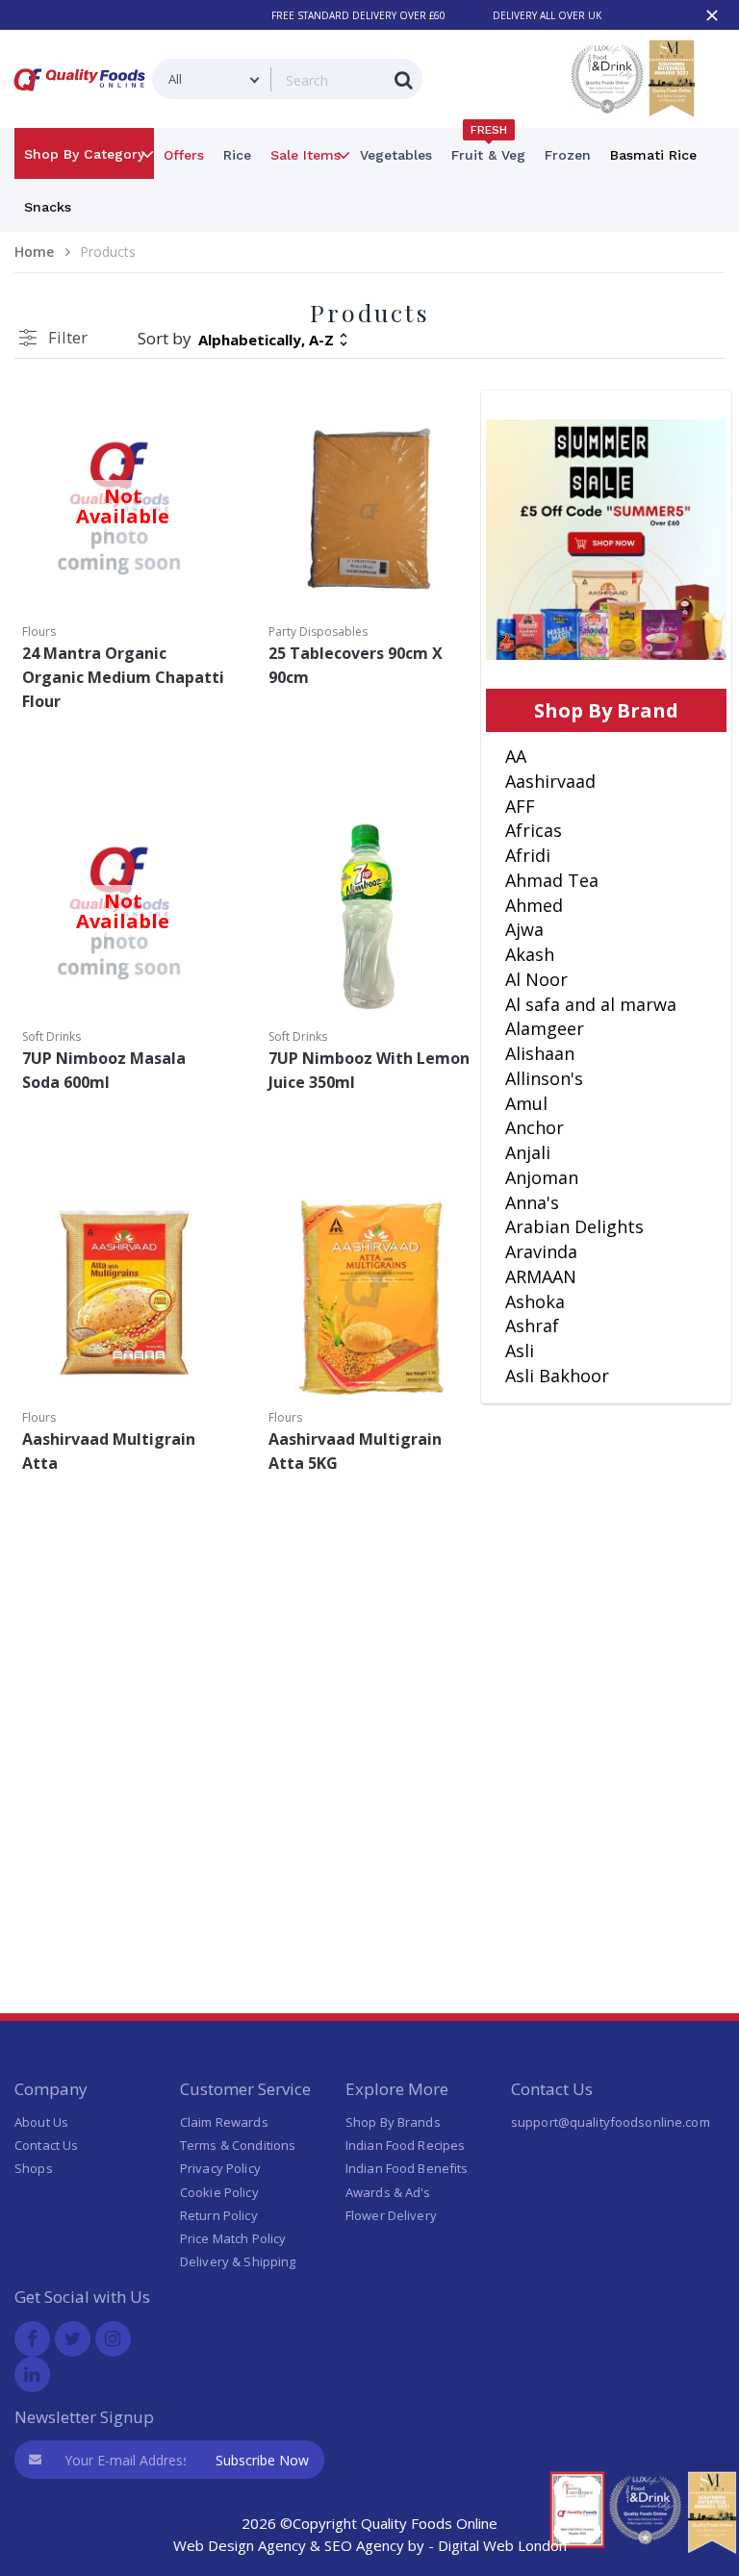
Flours (39, 631)
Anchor (535, 1127)
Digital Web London (502, 2545)
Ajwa (524, 929)
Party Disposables (318, 631)
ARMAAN (541, 1276)
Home (34, 252)
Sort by (165, 338)
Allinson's (544, 1078)
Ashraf (532, 1326)
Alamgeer (545, 1028)
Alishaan (540, 1053)
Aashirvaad (550, 781)
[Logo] (83, 95)
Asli (520, 1351)
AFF (520, 806)
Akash (530, 954)
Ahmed (534, 905)
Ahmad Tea (552, 880)
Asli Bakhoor (557, 1376)
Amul (526, 1103)
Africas (534, 830)
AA (516, 756)
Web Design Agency (240, 2545)
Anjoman (542, 1177)
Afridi (528, 855)
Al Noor (536, 979)
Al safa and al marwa (591, 1004)
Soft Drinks (51, 1036)
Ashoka (535, 1301)
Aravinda (541, 1251)
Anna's (532, 1202)
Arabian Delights (574, 1226)
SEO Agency (364, 2545)
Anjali (528, 1152)
